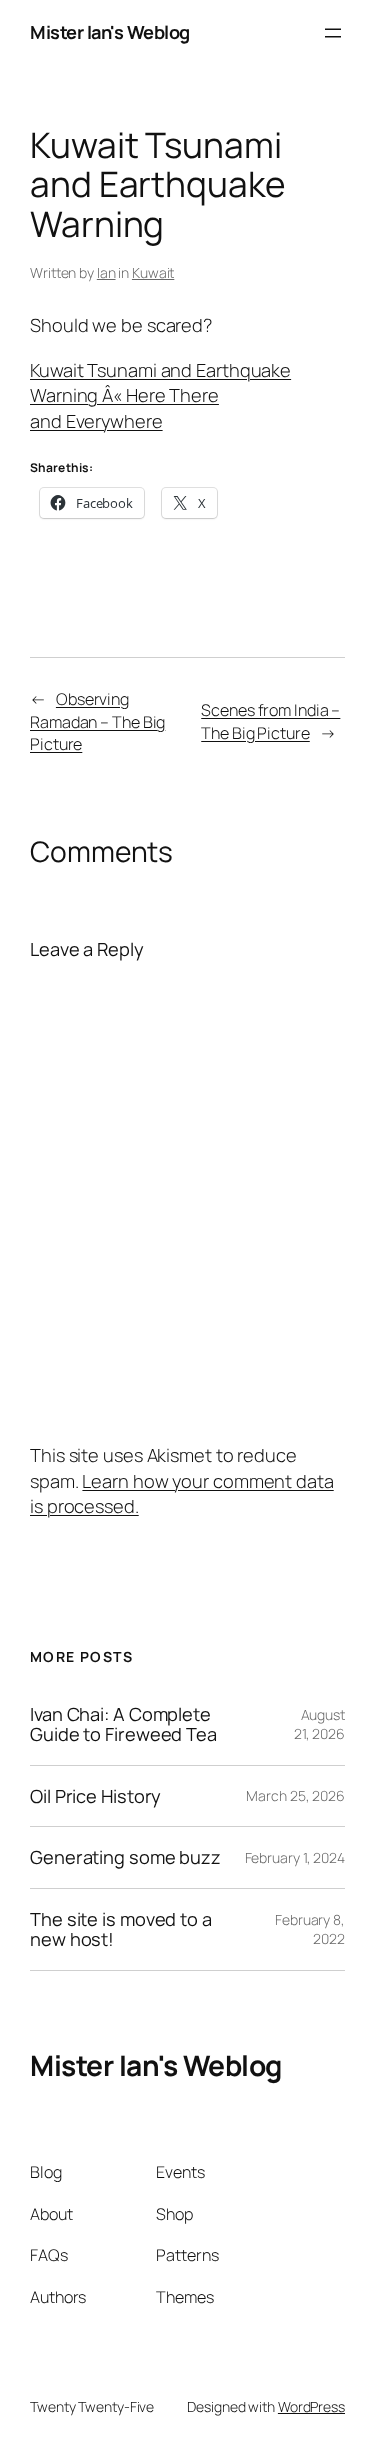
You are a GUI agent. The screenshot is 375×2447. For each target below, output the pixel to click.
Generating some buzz (125, 1857)
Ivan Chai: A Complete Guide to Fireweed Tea (123, 1724)
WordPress (311, 2406)
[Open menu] (333, 33)
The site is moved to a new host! (121, 1929)
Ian (106, 272)
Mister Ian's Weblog (110, 32)
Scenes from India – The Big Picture (270, 721)
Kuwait (153, 272)
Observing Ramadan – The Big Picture (97, 721)
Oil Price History (95, 1796)
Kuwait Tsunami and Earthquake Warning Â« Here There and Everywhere (160, 395)
